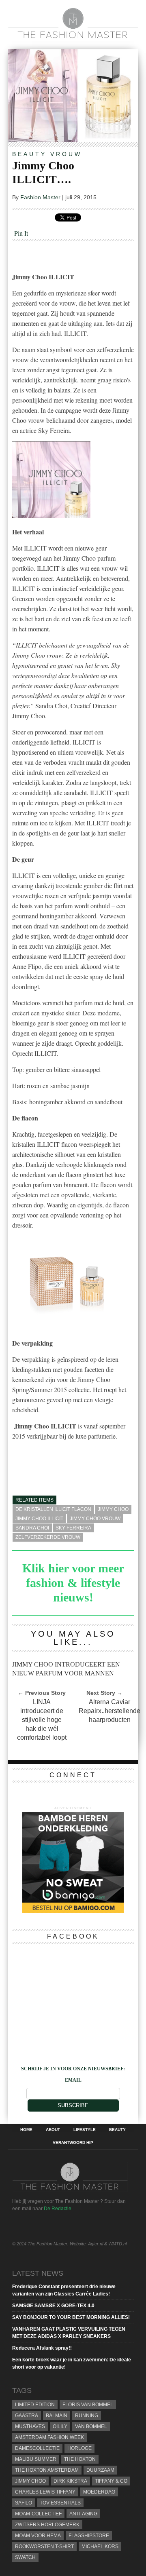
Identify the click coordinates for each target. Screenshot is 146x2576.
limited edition (35, 2405)
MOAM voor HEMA (38, 2536)
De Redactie (58, 2209)
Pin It (21, 233)
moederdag (99, 2492)
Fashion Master (40, 197)
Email (73, 2080)
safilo (24, 2503)
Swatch (25, 2557)
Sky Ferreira (73, 1528)
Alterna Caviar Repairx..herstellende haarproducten (109, 1711)
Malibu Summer (36, 2459)
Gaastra (27, 2416)
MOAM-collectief (38, 2514)
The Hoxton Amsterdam (47, 2470)
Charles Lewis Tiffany (45, 2492)
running (87, 2416)
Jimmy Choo (113, 1509)
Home (26, 2130)
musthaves (30, 2426)
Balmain (57, 2416)
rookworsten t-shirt (44, 2546)
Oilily (60, 2426)
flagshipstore (89, 2536)
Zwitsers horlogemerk (47, 2525)
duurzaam (100, 2470)
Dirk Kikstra (70, 2481)
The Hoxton (80, 2459)
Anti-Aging (83, 2514)
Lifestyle (85, 2130)
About (53, 2130)
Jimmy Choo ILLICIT (39, 1519)
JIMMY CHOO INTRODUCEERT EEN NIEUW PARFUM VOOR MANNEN (66, 1669)
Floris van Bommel (88, 2405)
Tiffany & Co (111, 2481)
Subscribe (73, 2105)
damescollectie (37, 2448)
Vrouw (66, 154)
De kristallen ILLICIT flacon (53, 1509)
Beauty (29, 154)
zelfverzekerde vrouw (48, 1537)
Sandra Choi (32, 1528)
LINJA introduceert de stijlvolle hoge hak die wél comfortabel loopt (42, 1720)
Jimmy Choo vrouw (95, 1519)
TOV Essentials (60, 2503)
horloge (79, 2448)
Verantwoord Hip (73, 2143)
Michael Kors (100, 2546)
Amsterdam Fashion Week (49, 2437)
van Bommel (91, 2426)
